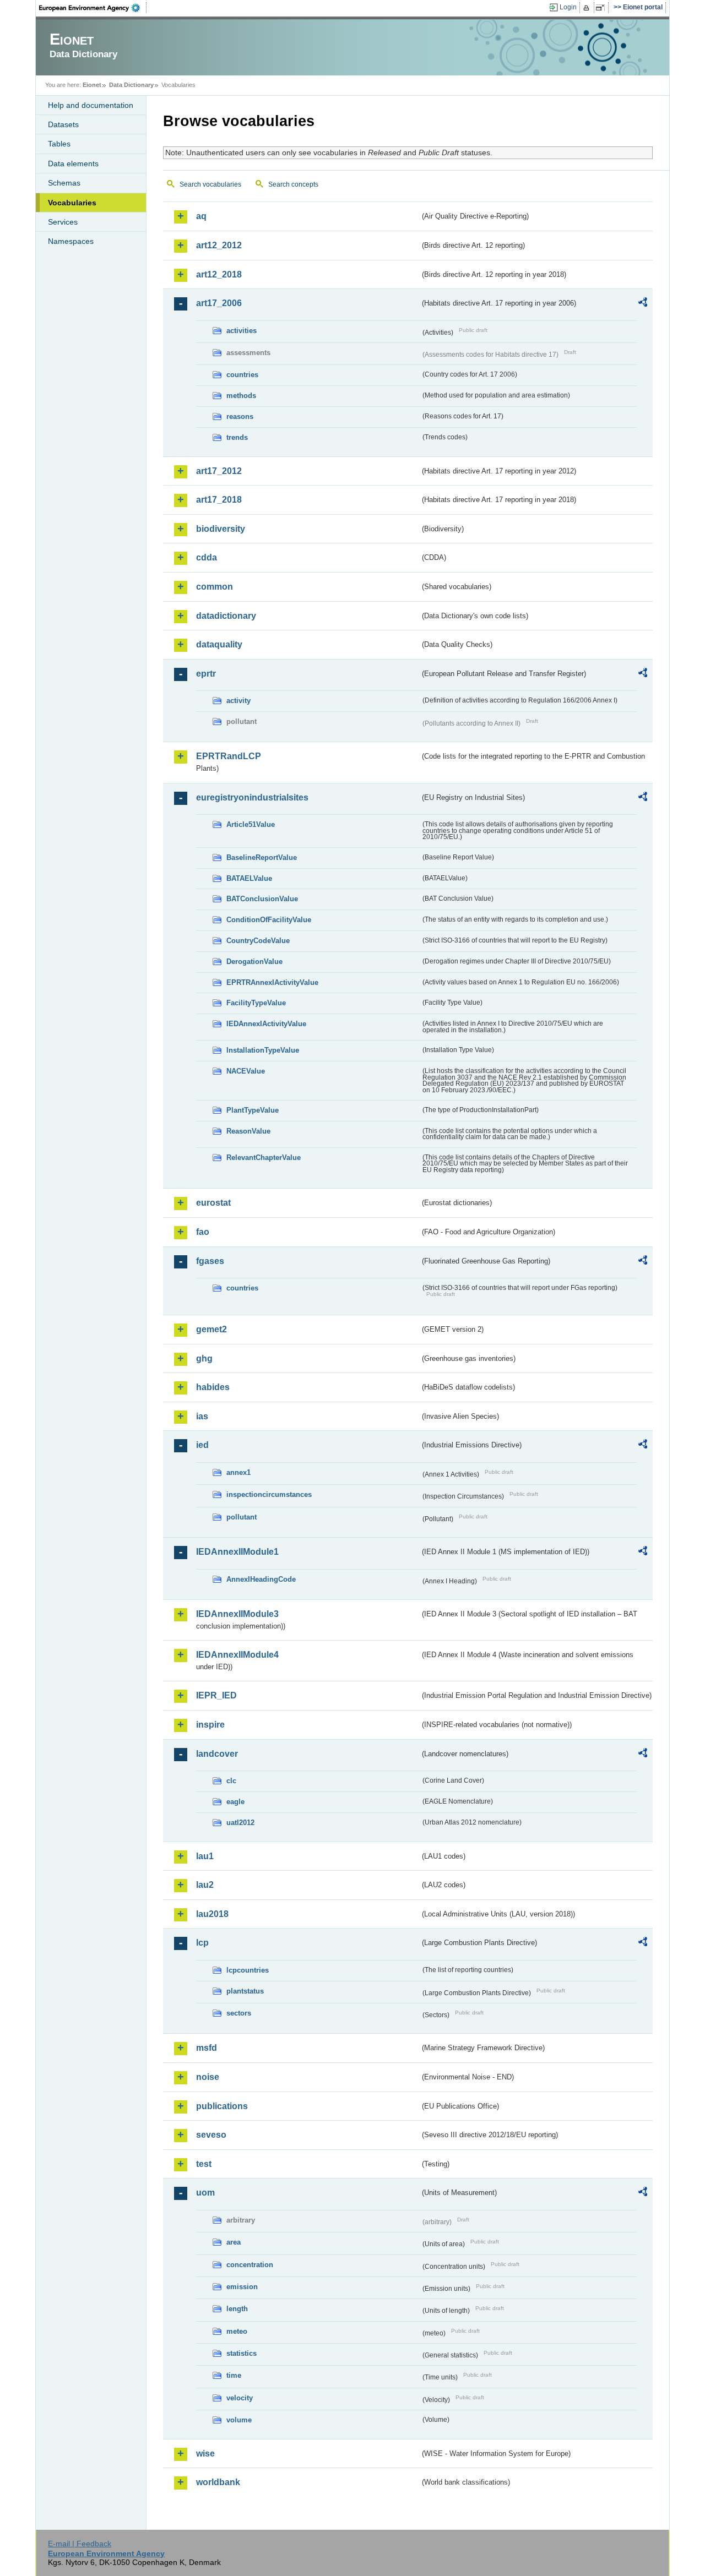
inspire (210, 1725)
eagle (235, 1802)
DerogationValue (254, 962)
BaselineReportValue (262, 857)
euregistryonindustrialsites (252, 797)
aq (201, 216)
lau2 (205, 1885)
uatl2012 (240, 1823)
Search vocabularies (210, 184)
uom (205, 2193)
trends (237, 437)
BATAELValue (249, 878)
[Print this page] (588, 8)
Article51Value (251, 824)
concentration (250, 2265)
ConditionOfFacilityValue (269, 920)
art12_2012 (219, 245)
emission (242, 2287)
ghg (204, 1358)
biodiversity (221, 529)
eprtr (206, 674)
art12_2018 (219, 274)
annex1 (238, 1472)
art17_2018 (219, 500)
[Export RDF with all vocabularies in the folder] (643, 304)
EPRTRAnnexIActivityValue (272, 982)
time (234, 2375)
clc (231, 1781)
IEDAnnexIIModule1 (237, 1552)
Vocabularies (72, 203)
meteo (237, 2331)
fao (203, 1232)
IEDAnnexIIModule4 (237, 1655)
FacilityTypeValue (256, 1003)
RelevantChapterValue (264, 1158)
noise (208, 2077)
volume (239, 2420)
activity (238, 701)
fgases (210, 1261)
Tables (59, 144)
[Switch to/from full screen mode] (602, 8)
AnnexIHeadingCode (261, 1579)
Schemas (64, 183)
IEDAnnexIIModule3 (237, 1614)
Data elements (73, 164)
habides (213, 1387)
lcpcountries (248, 1970)
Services (63, 222)
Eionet (92, 85)
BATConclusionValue (262, 899)
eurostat (213, 1203)
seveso (211, 2135)
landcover (217, 1754)
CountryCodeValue (258, 941)
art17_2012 (219, 471)
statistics (242, 2353)
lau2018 (212, 1914)
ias (202, 1416)
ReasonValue (248, 1131)
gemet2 (211, 1329)
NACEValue (246, 1071)
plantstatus (245, 1991)
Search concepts (293, 184)
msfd (207, 2048)
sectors (239, 2013)
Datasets (63, 124)
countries (242, 375)
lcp (202, 1943)
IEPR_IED (216, 1695)
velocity (240, 2398)
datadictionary (226, 616)
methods (241, 396)
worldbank (218, 2482)
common (215, 587)
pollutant (242, 1517)
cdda (207, 557)
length (237, 2309)
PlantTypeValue (253, 1110)
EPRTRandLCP (229, 756)
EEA (93, 8)
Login (568, 7)
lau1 (205, 1856)
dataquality (219, 644)
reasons (240, 416)
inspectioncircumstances (269, 1494)
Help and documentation (91, 105)
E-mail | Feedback (80, 2544)
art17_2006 (219, 303)
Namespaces (71, 241)
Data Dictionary (131, 85)
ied (202, 1445)
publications (222, 2106)
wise (205, 2454)
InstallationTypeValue (263, 1050)
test (204, 2164)
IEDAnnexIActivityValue (266, 1024)
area (234, 2242)
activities (242, 331)
